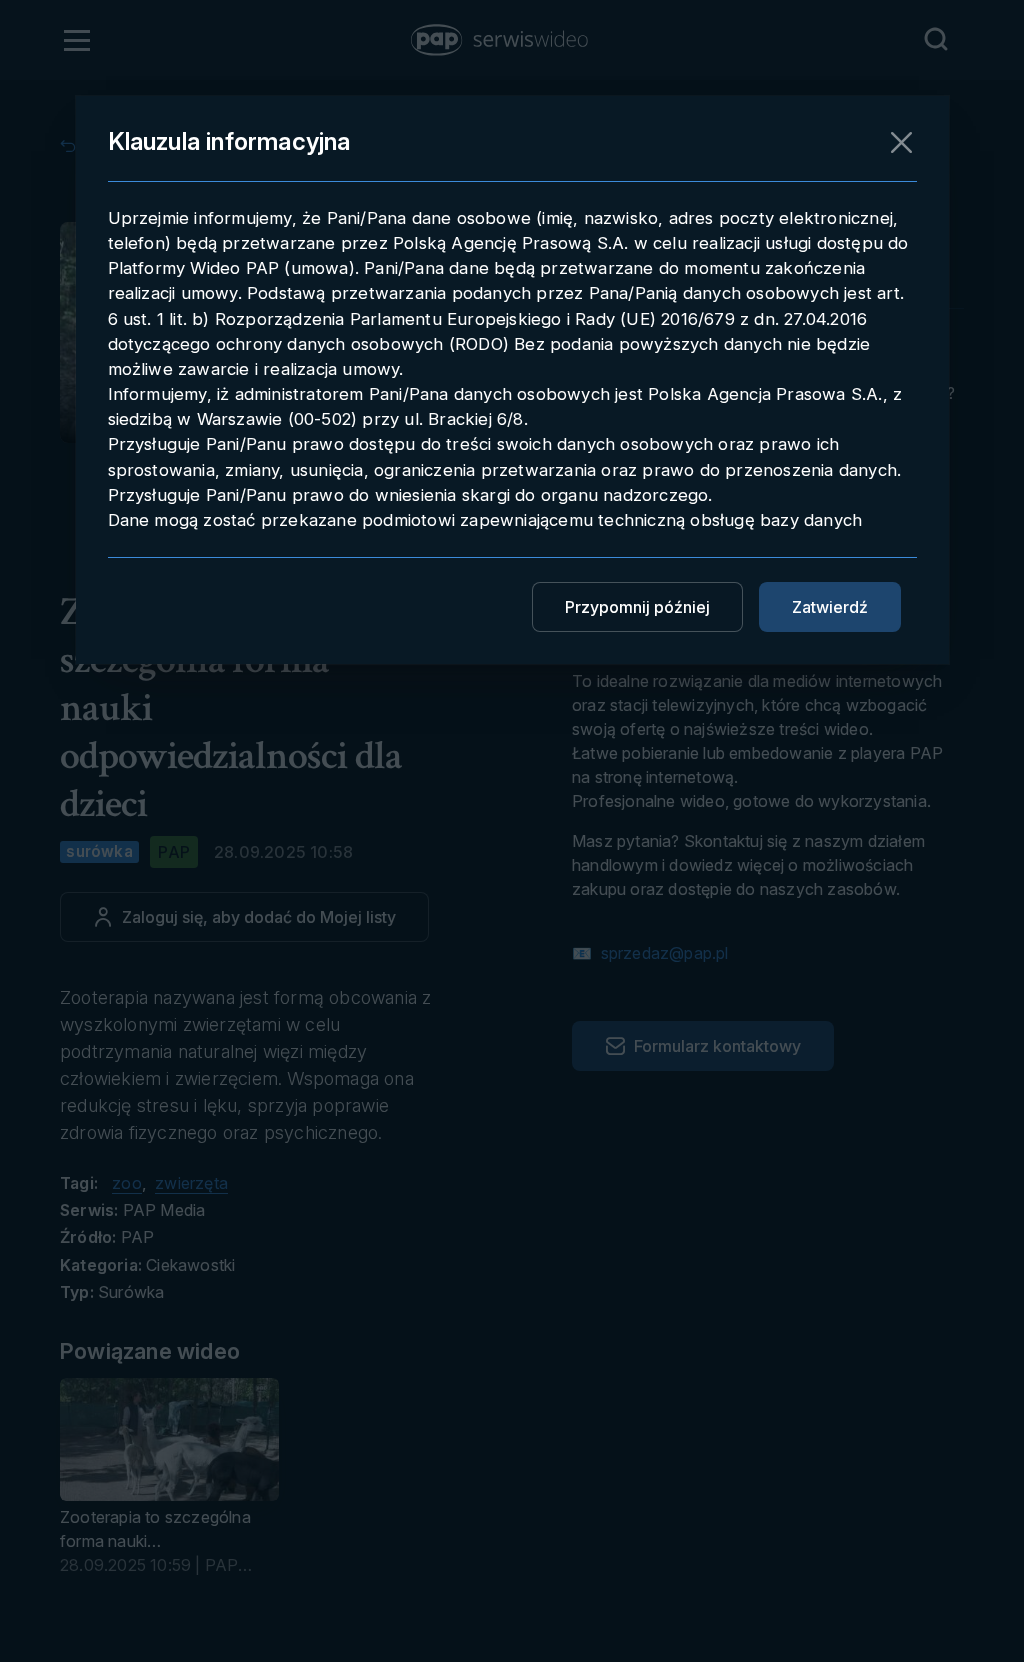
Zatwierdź (830, 607)
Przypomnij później (637, 607)
